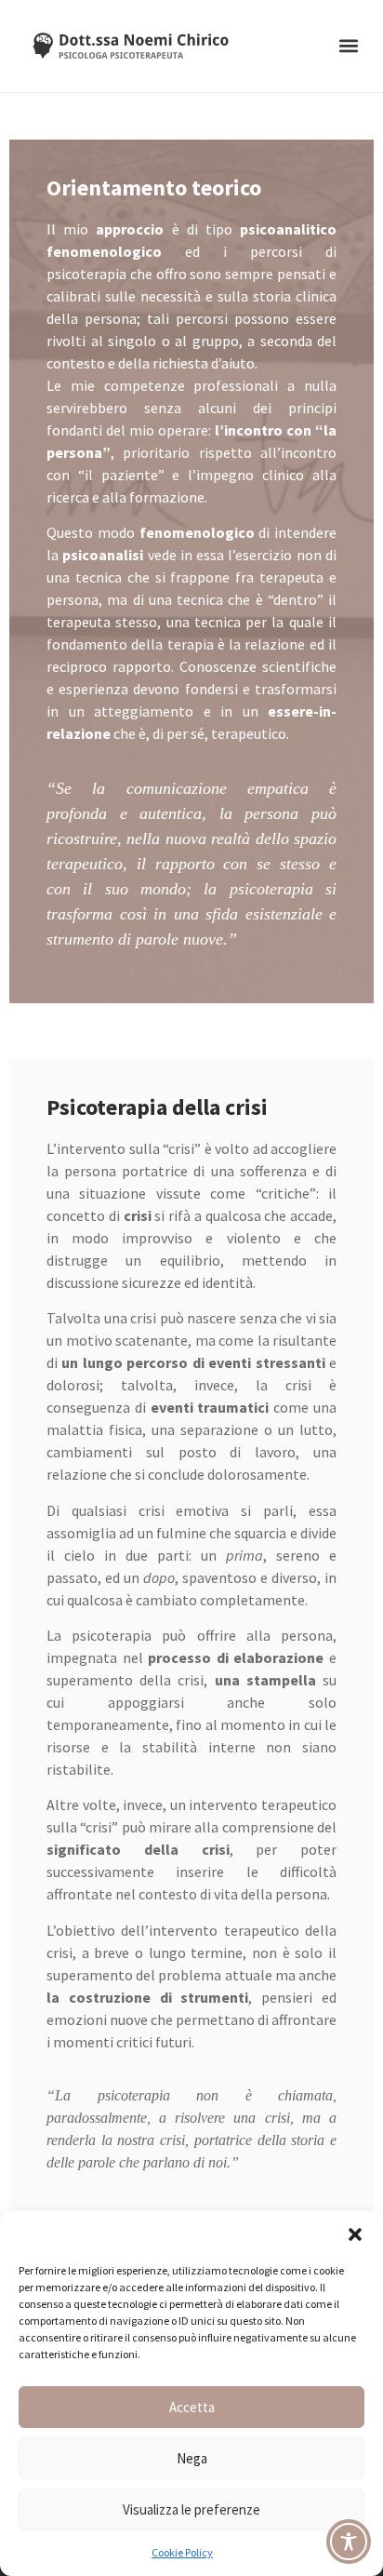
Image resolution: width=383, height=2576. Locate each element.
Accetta (192, 2407)
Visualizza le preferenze (191, 2509)
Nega (192, 2458)
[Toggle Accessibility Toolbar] (349, 2542)
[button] (355, 2234)
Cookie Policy (182, 2552)
